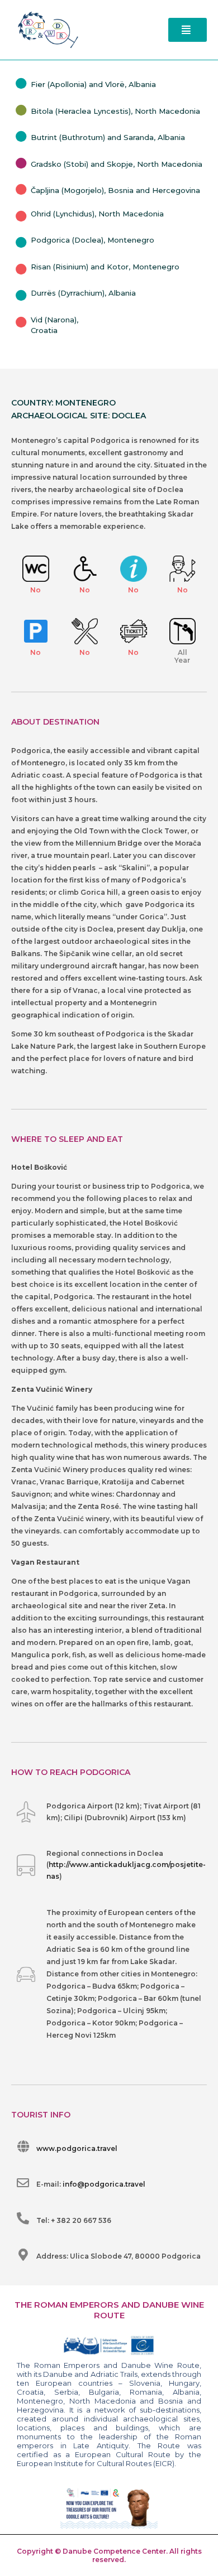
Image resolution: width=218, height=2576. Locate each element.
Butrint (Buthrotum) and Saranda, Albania (108, 137)
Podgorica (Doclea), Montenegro (93, 240)
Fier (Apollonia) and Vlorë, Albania (93, 84)
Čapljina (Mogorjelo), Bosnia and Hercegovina (115, 190)
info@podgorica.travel (104, 2184)
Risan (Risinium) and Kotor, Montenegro (105, 267)
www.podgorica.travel (77, 2148)
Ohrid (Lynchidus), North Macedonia (97, 214)
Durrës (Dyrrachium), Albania (83, 293)
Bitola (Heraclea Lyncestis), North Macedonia (115, 111)
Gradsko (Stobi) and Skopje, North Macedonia (117, 164)
